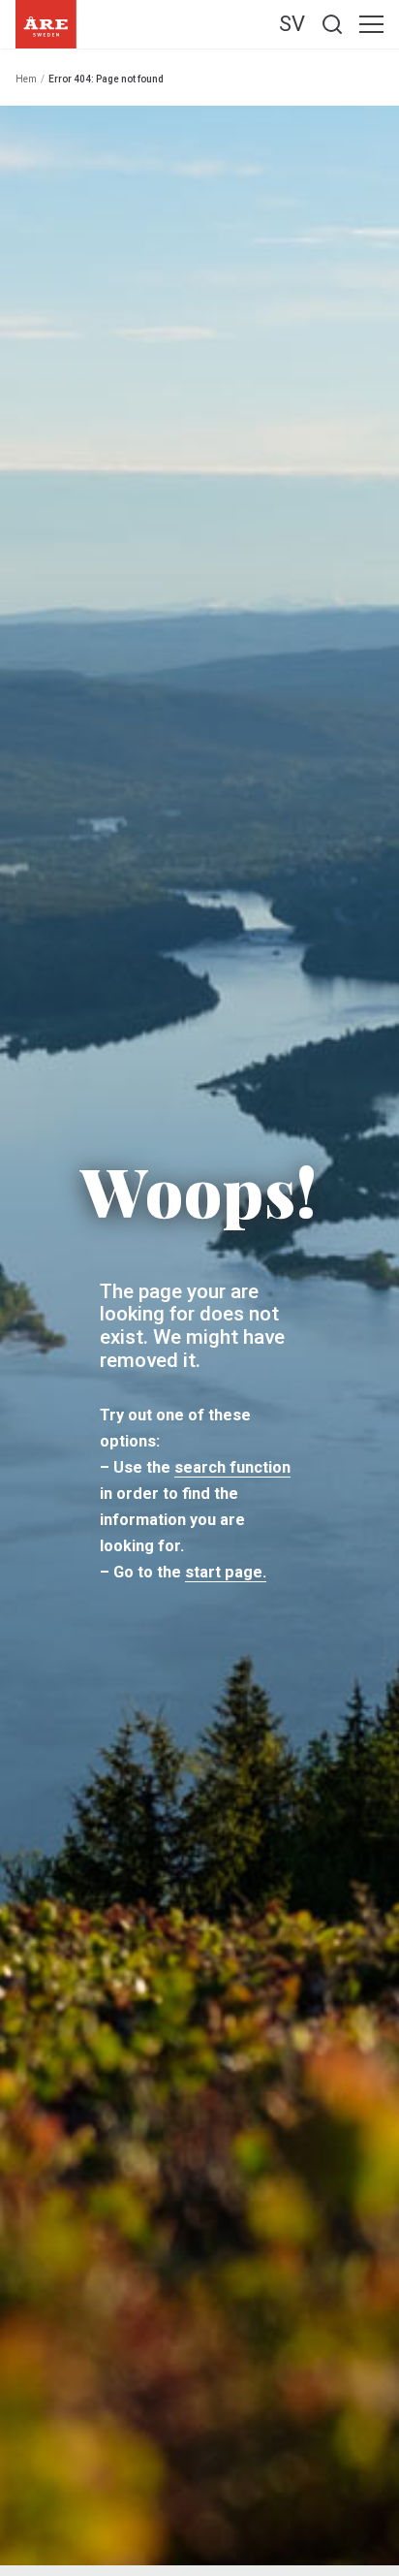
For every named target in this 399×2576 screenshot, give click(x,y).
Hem (26, 79)
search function (232, 1467)
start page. (226, 1572)
